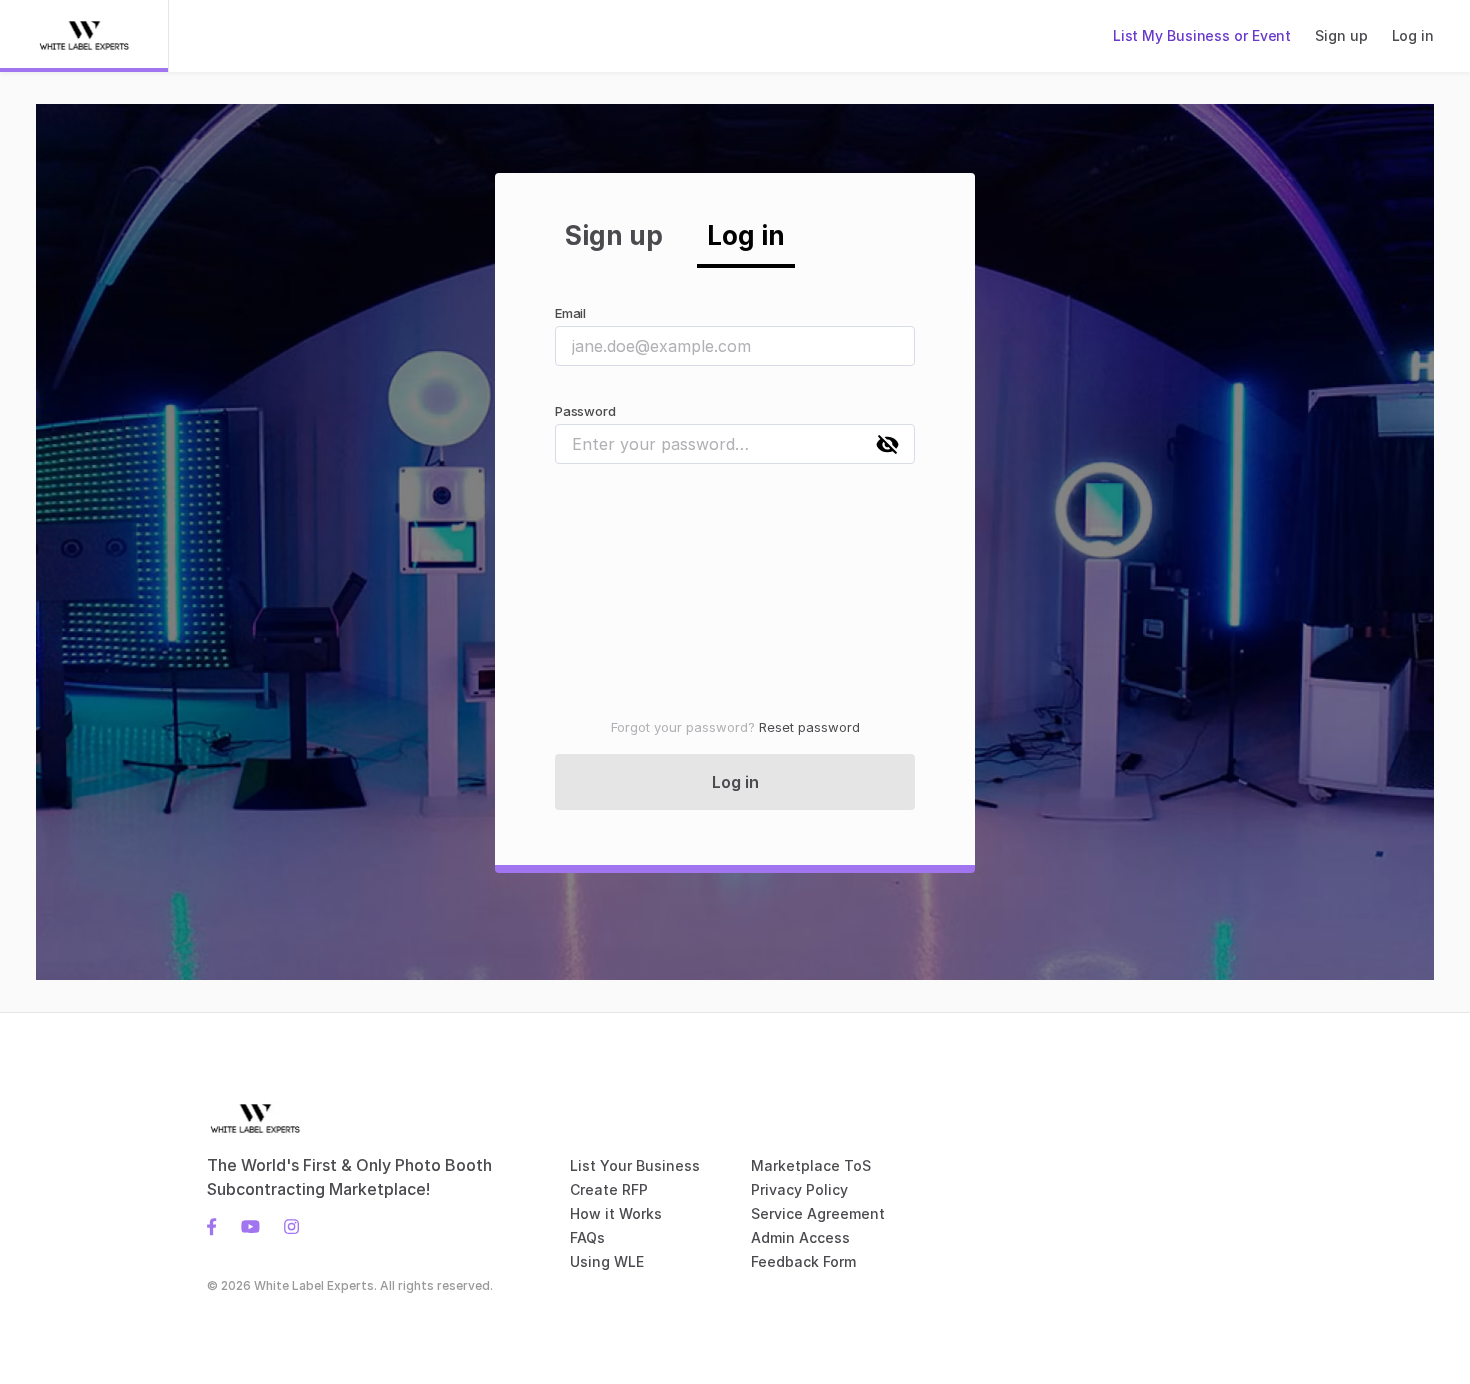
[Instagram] (285, 1225)
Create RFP (609, 1189)
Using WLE (607, 1261)
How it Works (616, 1213)
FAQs (587, 1237)
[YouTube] (250, 1225)
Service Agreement (818, 1213)
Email (570, 313)
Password (585, 411)
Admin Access (800, 1237)
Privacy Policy (799, 1189)
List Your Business (635, 1165)
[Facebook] (218, 1225)
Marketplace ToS (811, 1165)
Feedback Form (803, 1261)
